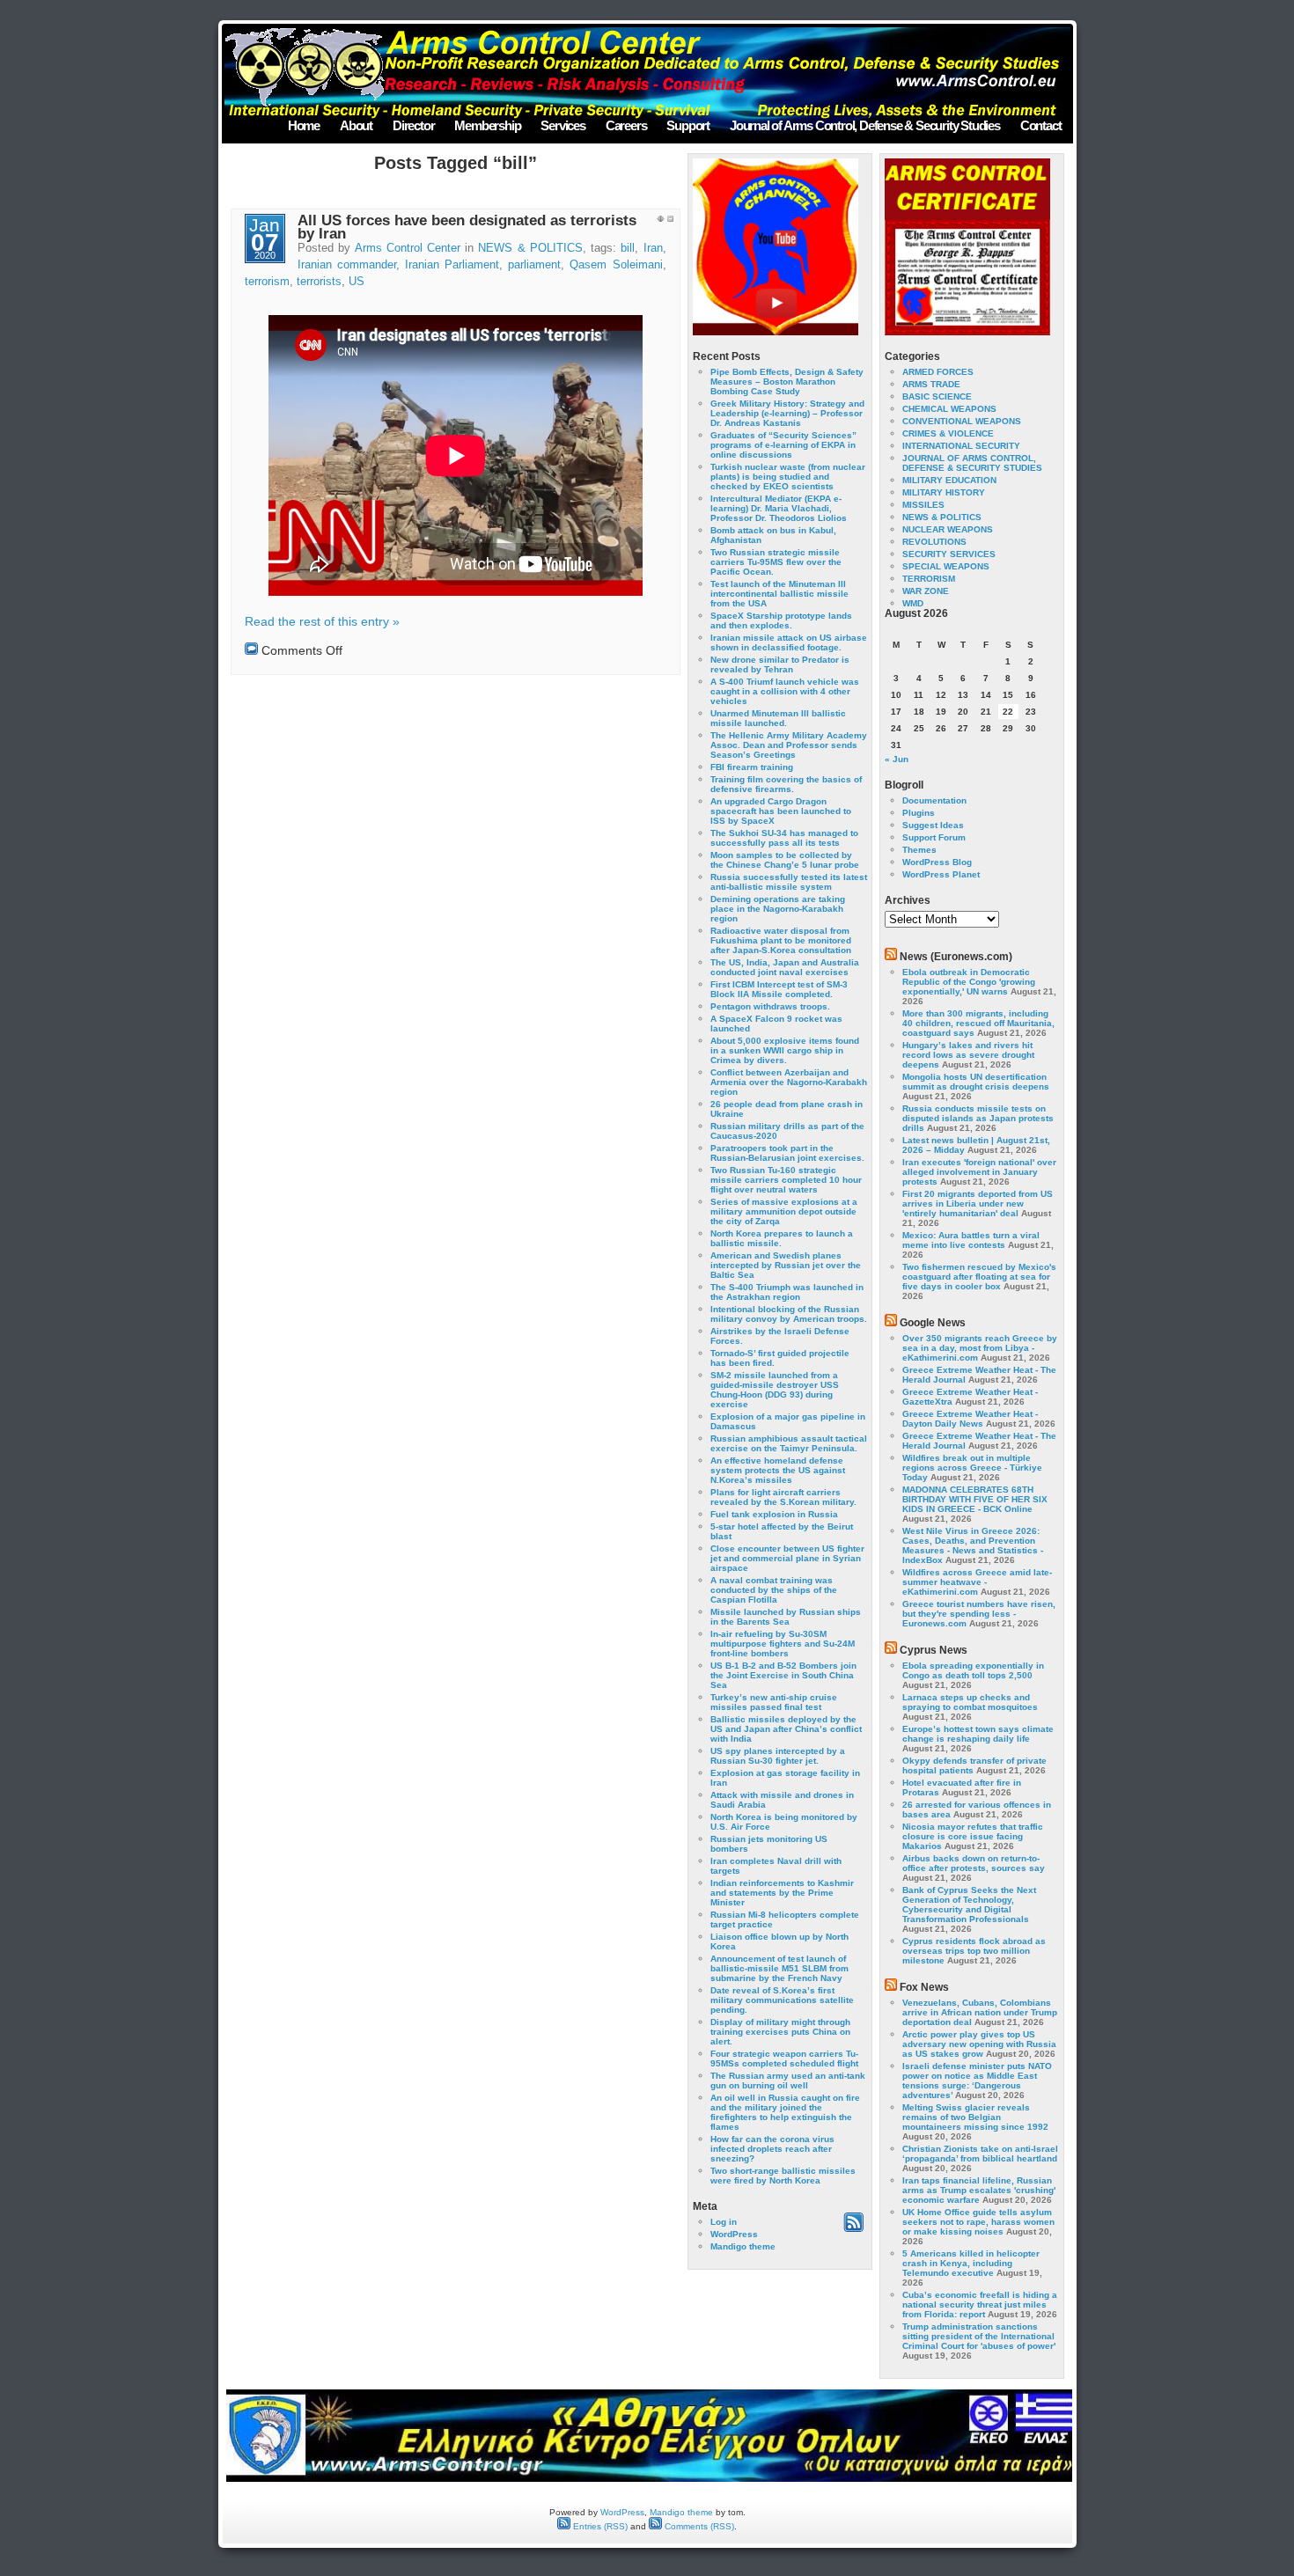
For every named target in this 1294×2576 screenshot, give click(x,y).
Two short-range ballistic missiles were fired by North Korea (783, 2176)
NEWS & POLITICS (530, 248)
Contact (1041, 125)
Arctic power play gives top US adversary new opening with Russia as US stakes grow (979, 2044)
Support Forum (934, 837)
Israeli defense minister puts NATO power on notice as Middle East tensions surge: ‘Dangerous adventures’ (977, 2081)
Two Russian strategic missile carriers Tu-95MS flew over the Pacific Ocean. (776, 562)
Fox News (924, 1987)
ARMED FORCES (938, 372)
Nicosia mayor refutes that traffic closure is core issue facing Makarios (973, 1836)
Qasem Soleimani (616, 265)
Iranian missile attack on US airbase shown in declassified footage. (789, 642)
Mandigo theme (743, 2246)
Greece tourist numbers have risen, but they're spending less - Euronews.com (979, 1614)
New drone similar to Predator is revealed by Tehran (780, 664)
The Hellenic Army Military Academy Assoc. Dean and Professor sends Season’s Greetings (789, 745)
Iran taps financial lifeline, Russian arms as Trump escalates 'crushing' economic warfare (979, 2190)
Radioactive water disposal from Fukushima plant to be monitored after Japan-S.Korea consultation (781, 940)
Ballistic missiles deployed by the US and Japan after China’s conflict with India (786, 1729)
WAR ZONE (926, 591)
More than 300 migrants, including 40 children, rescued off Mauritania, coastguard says (978, 1023)
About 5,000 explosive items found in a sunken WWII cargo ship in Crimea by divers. (785, 1050)
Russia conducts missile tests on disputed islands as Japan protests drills (978, 1118)
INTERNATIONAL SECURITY (961, 446)
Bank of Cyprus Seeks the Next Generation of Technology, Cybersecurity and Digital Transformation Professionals (969, 1904)
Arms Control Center (408, 248)
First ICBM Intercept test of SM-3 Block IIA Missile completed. (779, 989)
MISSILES (923, 505)
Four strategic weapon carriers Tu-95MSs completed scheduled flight (784, 2059)
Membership (487, 125)
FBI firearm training (752, 767)
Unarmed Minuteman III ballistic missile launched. (778, 718)
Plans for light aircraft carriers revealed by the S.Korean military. (783, 1497)
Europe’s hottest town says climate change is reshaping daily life (978, 1734)
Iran (653, 248)
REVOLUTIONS (934, 542)
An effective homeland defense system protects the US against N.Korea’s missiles (778, 1470)
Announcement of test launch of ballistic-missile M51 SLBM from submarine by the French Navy (779, 1968)
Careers (626, 125)
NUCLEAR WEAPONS (948, 529)
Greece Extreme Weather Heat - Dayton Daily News (970, 1419)
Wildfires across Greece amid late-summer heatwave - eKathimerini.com (977, 1582)
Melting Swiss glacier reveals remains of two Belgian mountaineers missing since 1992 (975, 2117)
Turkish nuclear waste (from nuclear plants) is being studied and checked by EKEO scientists (788, 477)
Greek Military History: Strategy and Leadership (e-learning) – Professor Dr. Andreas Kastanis (787, 413)
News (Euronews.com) (956, 957)
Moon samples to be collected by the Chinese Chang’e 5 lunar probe (785, 860)
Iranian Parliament (452, 265)
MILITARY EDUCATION (949, 480)
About (356, 125)
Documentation (934, 800)
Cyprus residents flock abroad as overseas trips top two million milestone (974, 1951)
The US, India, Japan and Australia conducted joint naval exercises (785, 967)
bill (628, 248)
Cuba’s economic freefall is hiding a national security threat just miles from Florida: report (980, 2304)
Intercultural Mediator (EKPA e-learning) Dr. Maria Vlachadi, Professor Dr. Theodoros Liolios (779, 508)
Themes (919, 850)
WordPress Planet (941, 874)
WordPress (734, 2234)
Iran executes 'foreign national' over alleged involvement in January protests (979, 1172)
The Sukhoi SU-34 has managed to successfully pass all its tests (784, 838)
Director (413, 125)
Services (562, 125)
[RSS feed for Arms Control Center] (853, 2229)
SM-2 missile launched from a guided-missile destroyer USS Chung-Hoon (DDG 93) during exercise (775, 1390)
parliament (534, 265)
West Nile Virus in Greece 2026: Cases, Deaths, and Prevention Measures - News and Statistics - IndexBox (973, 1545)
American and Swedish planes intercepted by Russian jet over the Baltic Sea (786, 1265)
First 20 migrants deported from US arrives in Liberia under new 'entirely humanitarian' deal (978, 1204)
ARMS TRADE (931, 384)
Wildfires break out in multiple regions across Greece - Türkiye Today (972, 1468)
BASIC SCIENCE (937, 396)
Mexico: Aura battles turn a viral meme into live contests (971, 1240)
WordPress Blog (937, 862)
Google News (933, 1323)
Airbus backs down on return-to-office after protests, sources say (974, 1863)
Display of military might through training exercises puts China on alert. (780, 2032)
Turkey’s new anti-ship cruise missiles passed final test (774, 1702)
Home (304, 125)
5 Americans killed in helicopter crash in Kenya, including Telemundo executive (971, 2263)
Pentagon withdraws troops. (770, 1006)
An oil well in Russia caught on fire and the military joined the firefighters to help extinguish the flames (785, 2112)
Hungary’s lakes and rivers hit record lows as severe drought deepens (968, 1055)
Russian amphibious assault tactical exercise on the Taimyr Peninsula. (789, 1443)
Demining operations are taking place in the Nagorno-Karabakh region (778, 909)
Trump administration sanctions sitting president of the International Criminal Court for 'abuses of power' (979, 2336)
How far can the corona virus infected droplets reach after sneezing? (772, 2149)
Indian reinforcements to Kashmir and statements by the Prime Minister (782, 1893)
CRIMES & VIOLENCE (948, 433)
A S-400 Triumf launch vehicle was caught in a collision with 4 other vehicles (785, 691)
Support (688, 125)
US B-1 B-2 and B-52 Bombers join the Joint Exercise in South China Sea (783, 1675)
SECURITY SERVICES (949, 554)
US (357, 282)
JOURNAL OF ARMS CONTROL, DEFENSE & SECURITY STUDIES (972, 463)
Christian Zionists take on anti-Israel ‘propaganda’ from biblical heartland (980, 2154)
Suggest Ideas (933, 825)
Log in (724, 2222)
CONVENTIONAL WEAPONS (962, 421)
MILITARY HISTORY (944, 492)
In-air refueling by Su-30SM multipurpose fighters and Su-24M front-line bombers (783, 1644)
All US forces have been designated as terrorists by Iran (467, 227)
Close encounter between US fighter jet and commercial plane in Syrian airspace (787, 1558)
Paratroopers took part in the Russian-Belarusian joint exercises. (787, 1153)
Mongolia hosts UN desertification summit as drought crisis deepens (976, 1082)
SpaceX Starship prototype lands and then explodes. (781, 620)
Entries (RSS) (599, 2526)
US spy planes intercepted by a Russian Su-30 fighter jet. (778, 1756)
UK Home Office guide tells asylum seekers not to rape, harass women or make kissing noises (978, 2222)
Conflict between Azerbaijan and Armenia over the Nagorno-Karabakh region (789, 1082)
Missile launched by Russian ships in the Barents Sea (786, 1617)
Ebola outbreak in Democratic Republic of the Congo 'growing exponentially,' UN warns (969, 982)
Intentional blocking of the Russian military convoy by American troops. (789, 1314)
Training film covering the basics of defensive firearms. (786, 784)
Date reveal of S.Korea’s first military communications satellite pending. (782, 2000)
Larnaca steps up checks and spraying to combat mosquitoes (970, 1702)
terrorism (267, 282)
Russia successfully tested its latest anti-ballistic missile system (789, 882)
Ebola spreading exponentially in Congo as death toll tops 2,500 (973, 1670)
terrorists (319, 282)
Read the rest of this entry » (322, 621)
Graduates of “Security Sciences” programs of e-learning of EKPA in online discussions (783, 445)
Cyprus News (934, 1650)
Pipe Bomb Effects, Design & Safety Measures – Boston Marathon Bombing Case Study (787, 382)
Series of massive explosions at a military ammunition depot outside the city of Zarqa (784, 1211)
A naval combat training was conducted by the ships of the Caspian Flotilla (774, 1590)
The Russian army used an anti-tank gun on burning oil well (788, 2081)
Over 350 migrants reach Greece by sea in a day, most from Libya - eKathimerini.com (980, 1348)
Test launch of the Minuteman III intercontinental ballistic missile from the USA (779, 594)
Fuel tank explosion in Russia (774, 1514)
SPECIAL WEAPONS (946, 566)
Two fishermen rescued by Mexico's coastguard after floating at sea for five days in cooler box (979, 1277)
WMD (913, 603)
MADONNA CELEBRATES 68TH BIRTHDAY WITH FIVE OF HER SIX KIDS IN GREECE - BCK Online (975, 1499)
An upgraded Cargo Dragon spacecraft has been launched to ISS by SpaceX (781, 811)
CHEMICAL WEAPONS (949, 409)
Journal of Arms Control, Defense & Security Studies (865, 125)
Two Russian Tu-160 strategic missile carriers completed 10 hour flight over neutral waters (786, 1180)
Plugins (919, 813)
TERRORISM (929, 579)
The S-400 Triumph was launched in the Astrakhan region (787, 1292)
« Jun (897, 759)
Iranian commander (347, 265)
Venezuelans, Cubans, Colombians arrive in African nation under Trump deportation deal (980, 2012)
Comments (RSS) (698, 2526)
